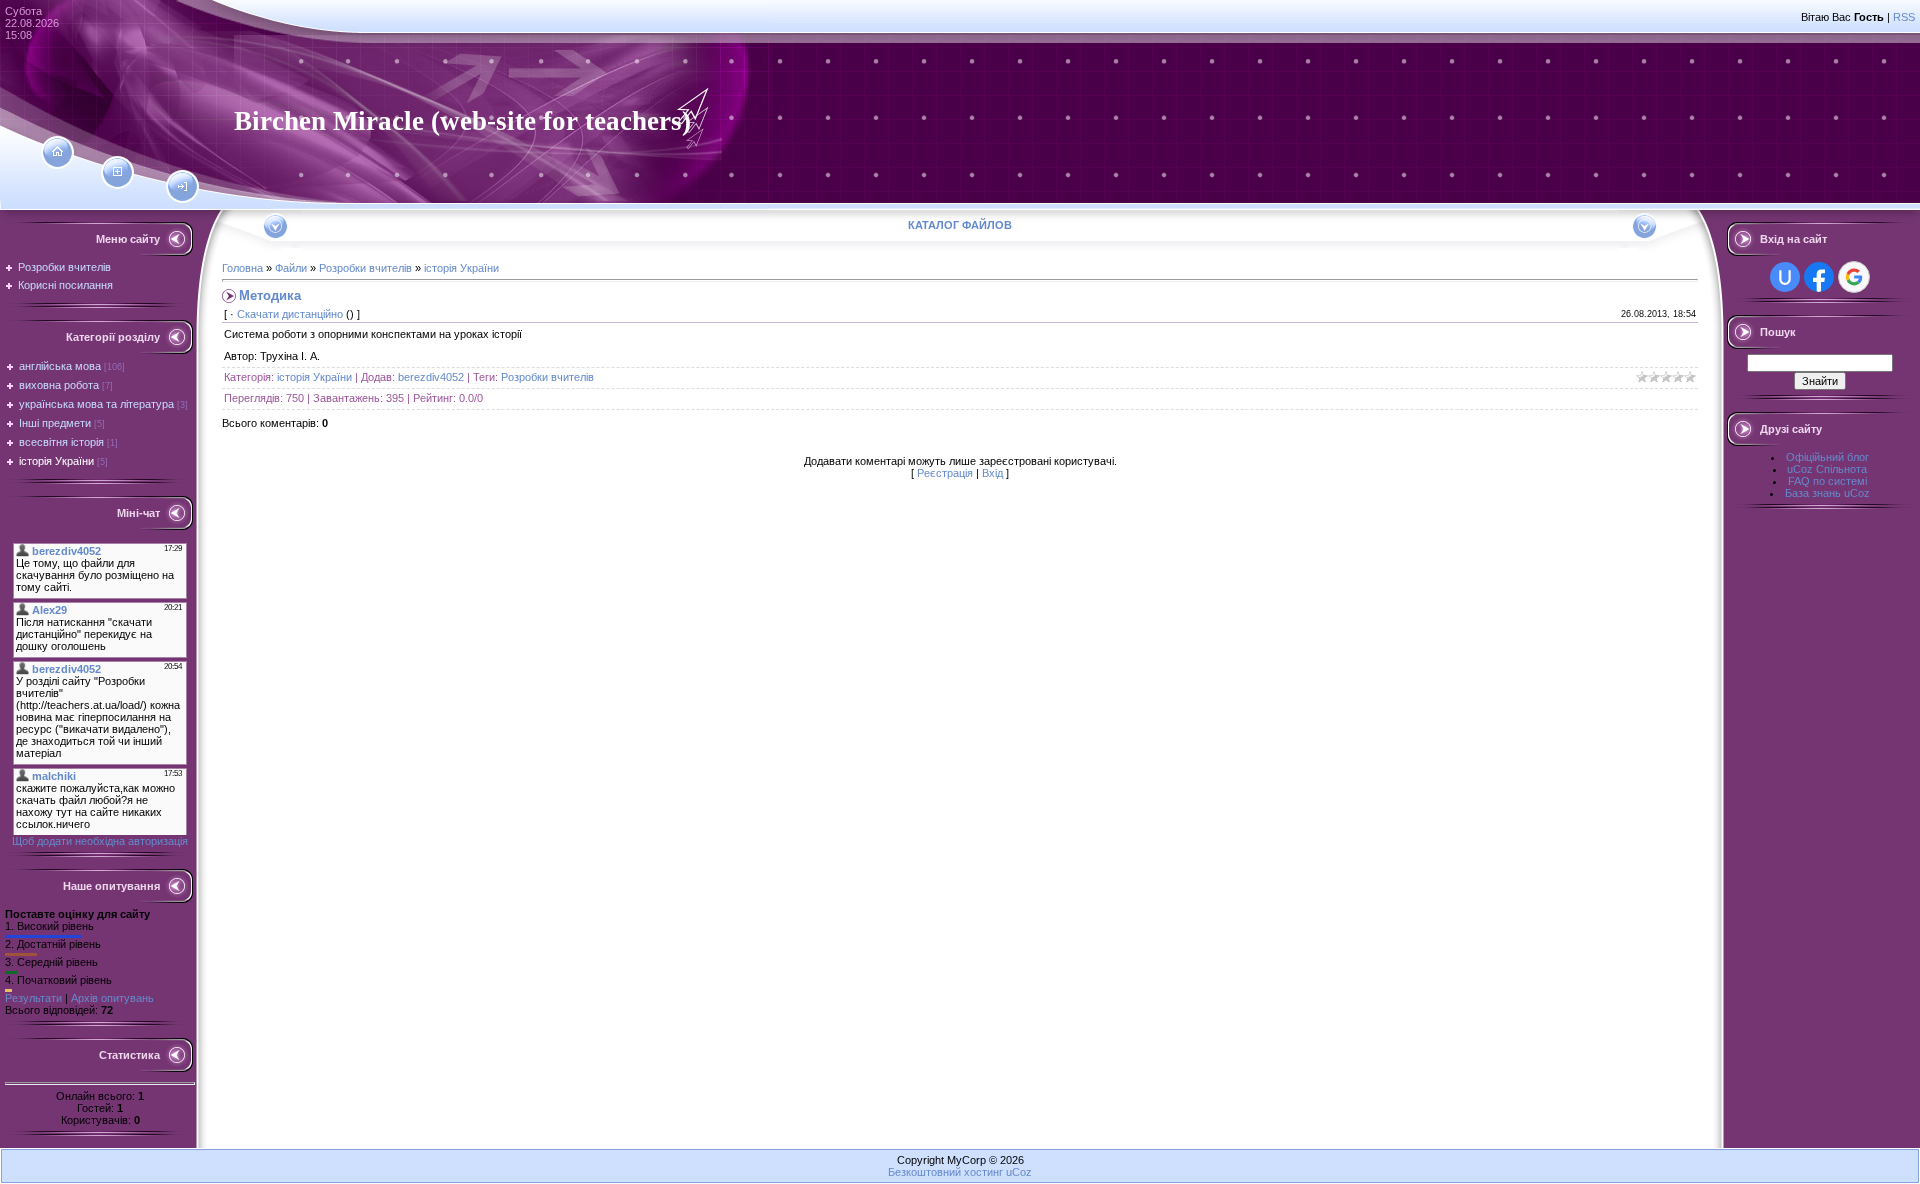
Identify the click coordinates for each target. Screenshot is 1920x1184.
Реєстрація (945, 473)
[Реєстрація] (117, 172)
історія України (56, 461)
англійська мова (60, 366)
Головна (242, 268)
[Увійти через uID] (1785, 277)
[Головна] (57, 152)
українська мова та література (96, 404)
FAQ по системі (1827, 481)
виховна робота (59, 385)
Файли (291, 268)
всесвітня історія (61, 442)
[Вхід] (182, 187)
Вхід (992, 473)
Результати (33, 998)
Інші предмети (55, 423)
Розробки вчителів (365, 268)
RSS (1904, 17)
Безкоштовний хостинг (945, 1172)
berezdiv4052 (431, 377)
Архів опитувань (112, 998)
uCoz (1019, 1172)
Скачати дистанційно (290, 314)
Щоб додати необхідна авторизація (100, 841)
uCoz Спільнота (1827, 469)
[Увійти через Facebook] (1819, 277)
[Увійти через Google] (1854, 277)
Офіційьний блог (1827, 457)
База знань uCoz (1827, 493)
